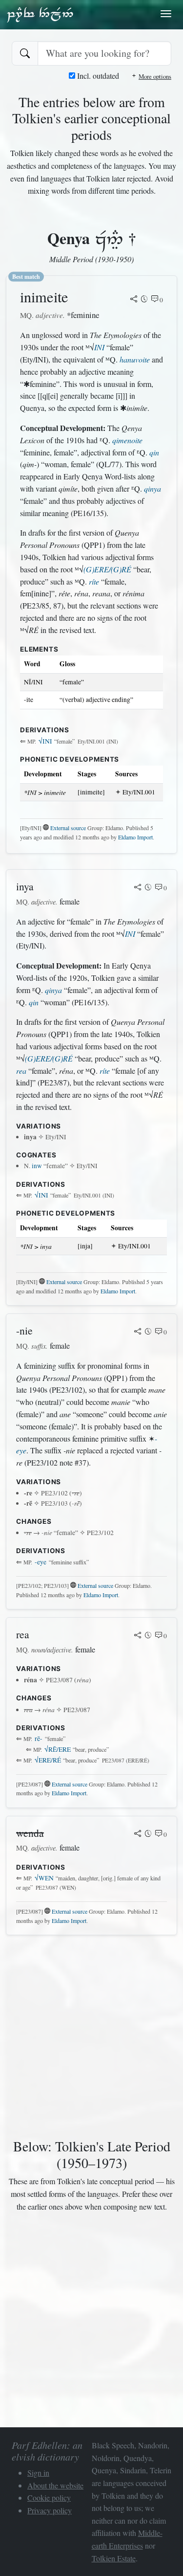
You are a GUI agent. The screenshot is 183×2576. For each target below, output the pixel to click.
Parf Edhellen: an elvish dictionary (40, 14)
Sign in (38, 2473)
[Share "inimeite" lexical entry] (134, 300)
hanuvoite (135, 359)
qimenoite (127, 440)
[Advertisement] (91, 2035)
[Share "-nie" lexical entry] (138, 1332)
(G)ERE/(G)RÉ (107, 569)
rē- (39, 1739)
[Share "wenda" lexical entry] (138, 1834)
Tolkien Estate (114, 2558)
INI (99, 347)
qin (154, 452)
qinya (152, 488)
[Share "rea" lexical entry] (138, 1636)
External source (68, 828)
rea (21, 1071)
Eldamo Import (135, 837)
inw (37, 1166)
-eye (41, 1562)
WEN (44, 1878)
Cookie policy (49, 2497)
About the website (55, 2485)
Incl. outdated (97, 76)
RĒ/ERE (58, 1749)
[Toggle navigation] (166, 14)
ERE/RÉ (48, 1760)
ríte (94, 581)
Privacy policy (50, 2510)
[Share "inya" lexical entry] (138, 888)
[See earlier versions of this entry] (144, 300)
